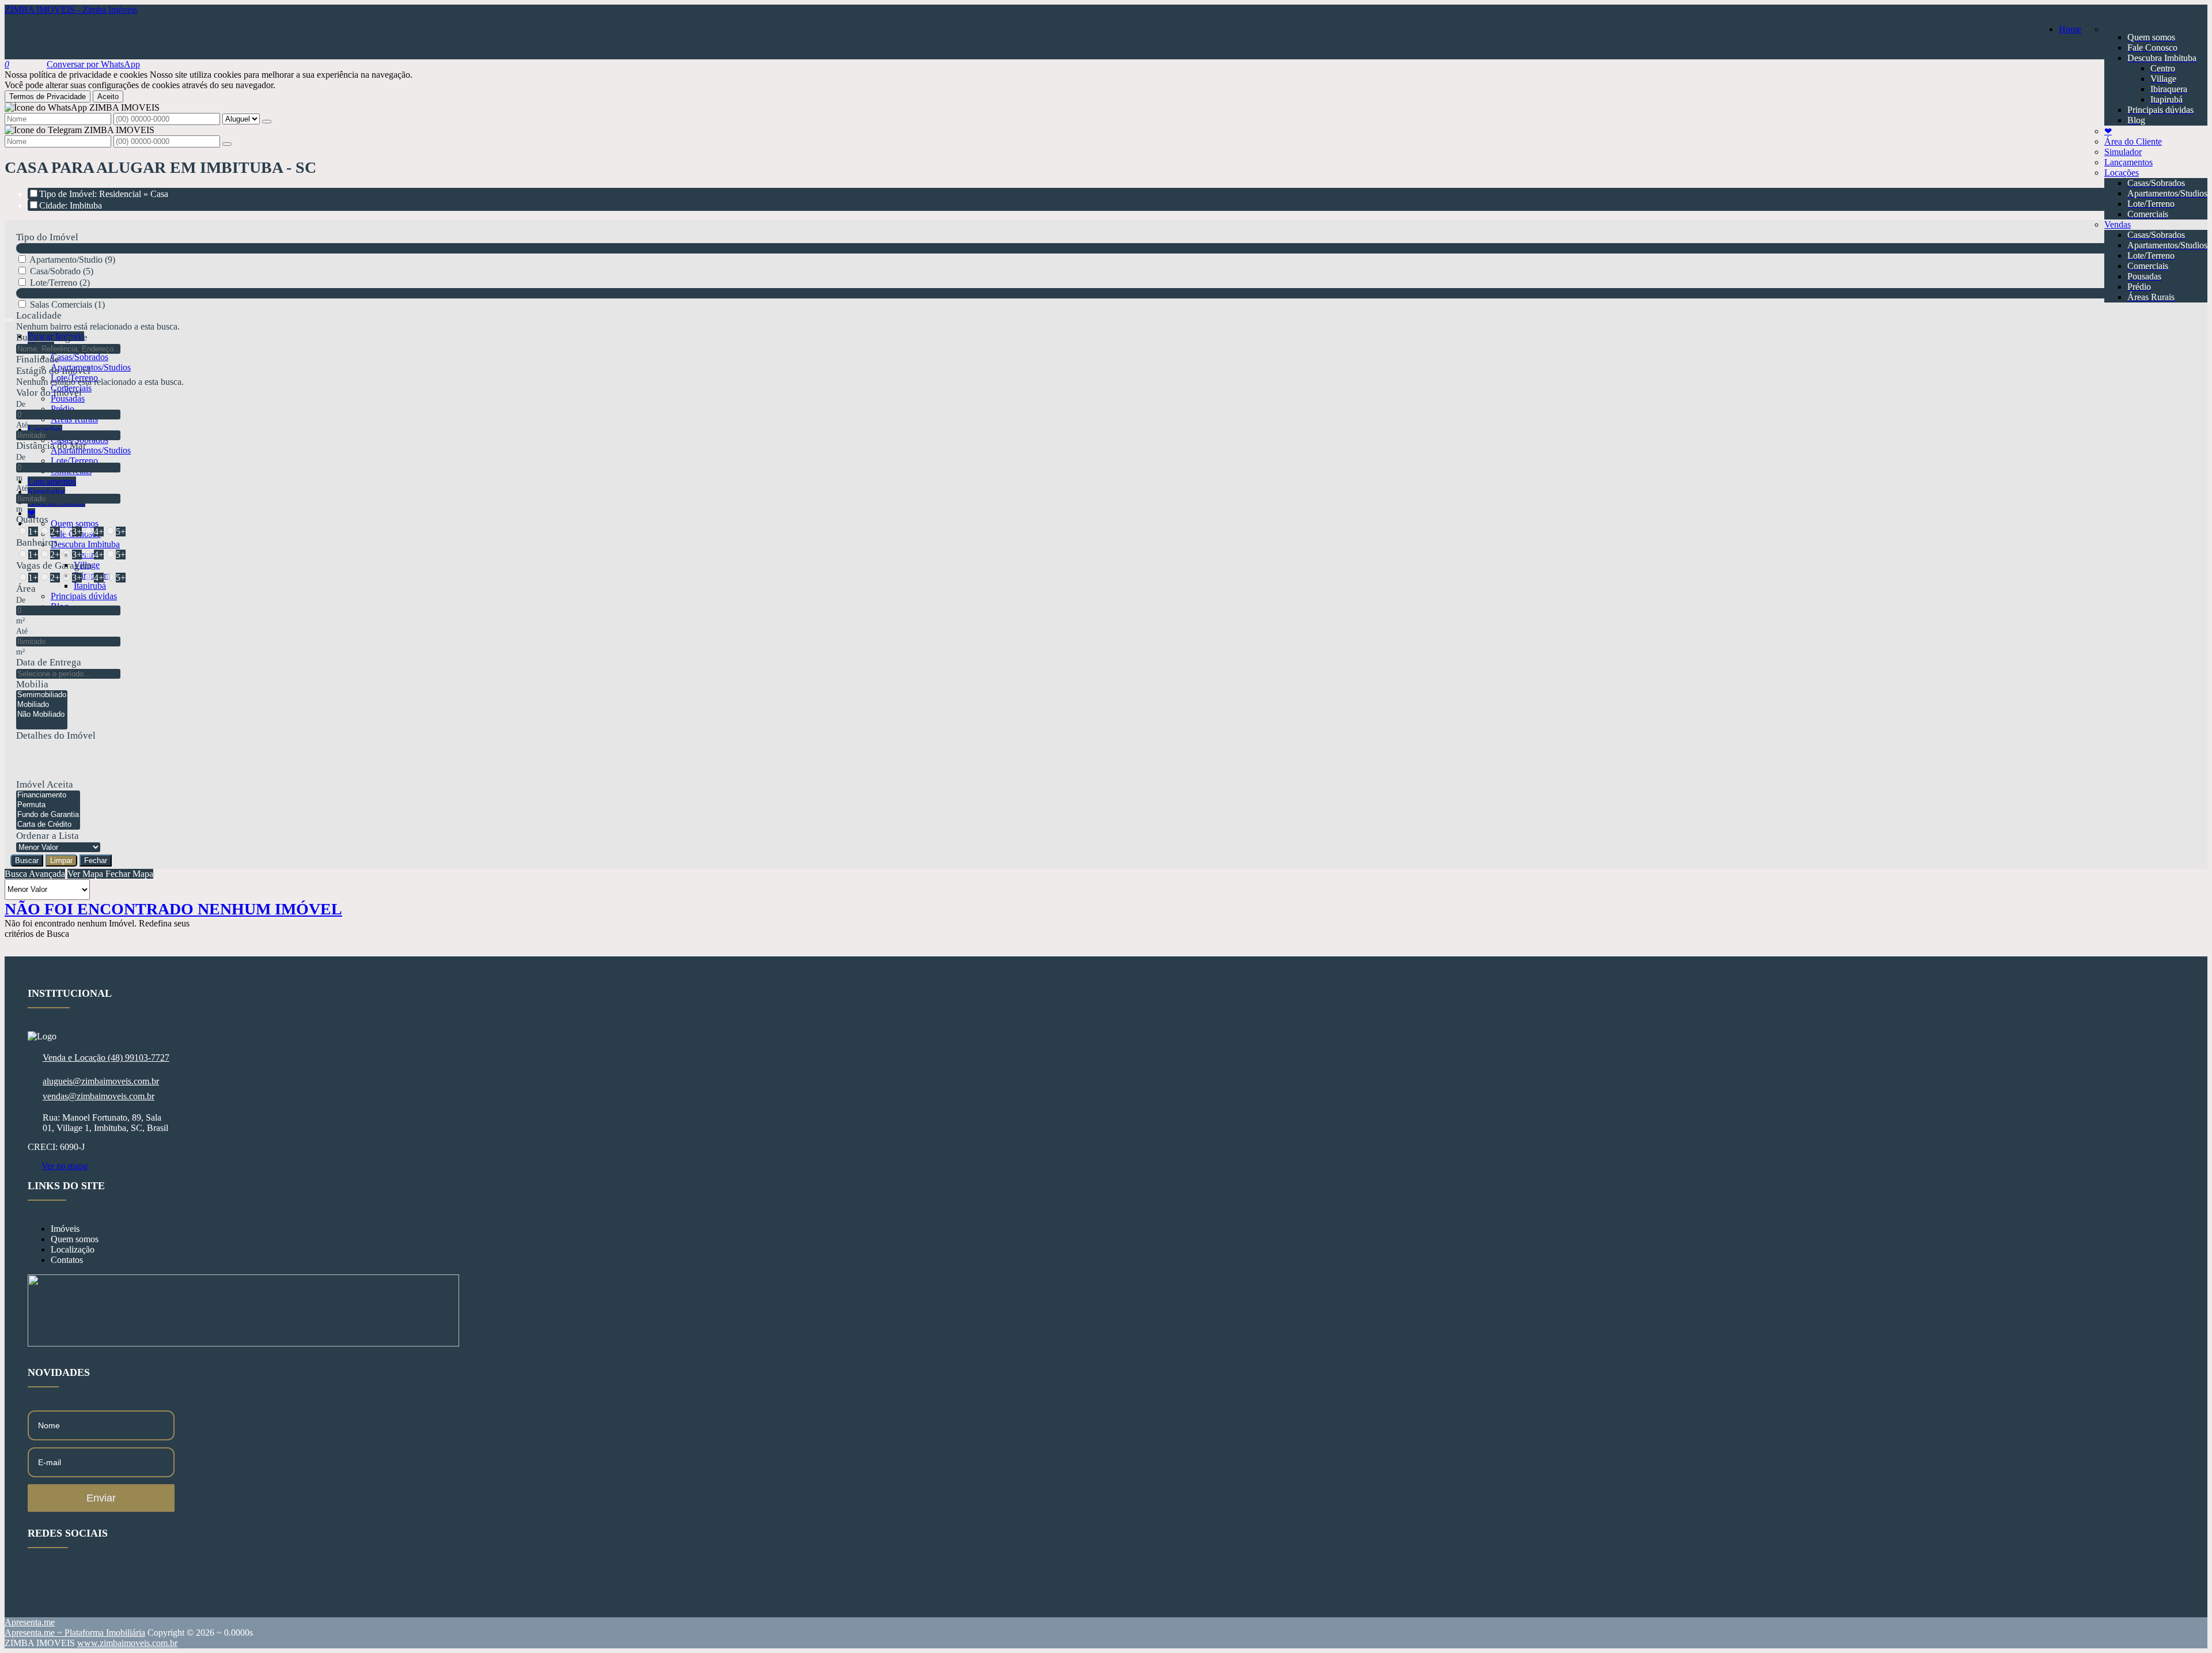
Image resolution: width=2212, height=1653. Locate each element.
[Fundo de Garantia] (48, 815)
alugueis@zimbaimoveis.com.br (101, 1081)
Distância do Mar (51, 446)
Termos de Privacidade (48, 97)
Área (26, 589)
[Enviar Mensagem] (227, 144)
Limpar (61, 860)
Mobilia (32, 684)
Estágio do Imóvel (53, 371)
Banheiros (37, 542)
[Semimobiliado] (42, 695)
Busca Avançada (35, 874)
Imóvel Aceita (45, 784)
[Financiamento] (48, 795)
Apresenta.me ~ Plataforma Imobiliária (75, 1633)
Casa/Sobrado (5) (62, 271)
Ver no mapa (65, 1166)
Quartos (32, 519)
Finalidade (38, 359)
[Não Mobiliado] (42, 715)
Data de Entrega (49, 662)
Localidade (39, 315)
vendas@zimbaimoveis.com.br (99, 1096)
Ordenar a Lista (48, 836)
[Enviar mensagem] (267, 122)
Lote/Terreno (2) (60, 283)
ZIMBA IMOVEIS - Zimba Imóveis (71, 10)
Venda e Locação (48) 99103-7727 (106, 1058)
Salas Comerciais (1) (67, 304)
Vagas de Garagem (54, 565)
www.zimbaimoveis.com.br (127, 1643)
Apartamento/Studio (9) (72, 260)
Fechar (96, 860)
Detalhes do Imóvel (56, 735)
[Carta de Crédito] (48, 825)
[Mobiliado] (42, 705)
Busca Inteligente (52, 337)
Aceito (108, 97)
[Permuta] (48, 805)
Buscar (27, 860)
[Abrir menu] (9, 317)
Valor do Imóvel (49, 393)
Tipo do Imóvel (47, 237)
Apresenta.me (30, 1622)
